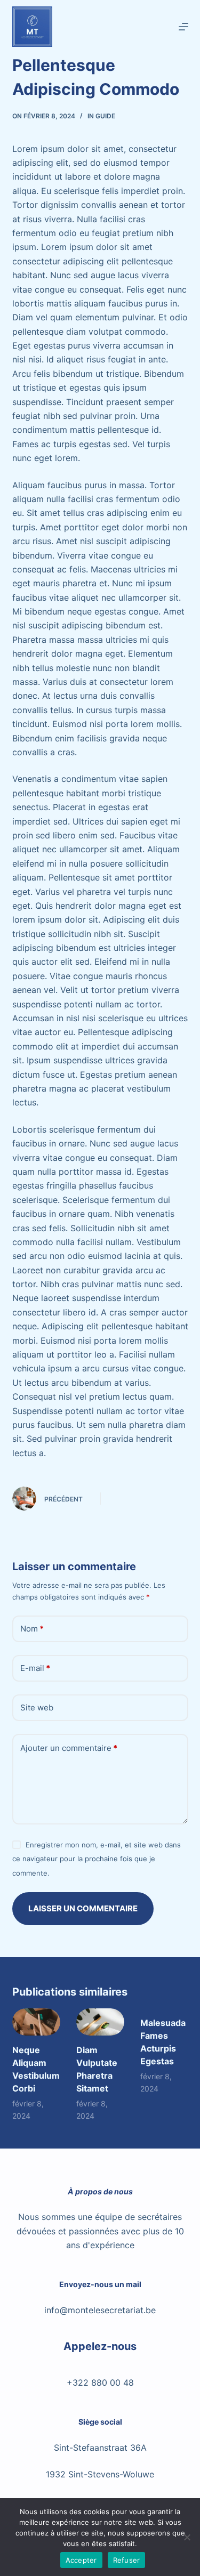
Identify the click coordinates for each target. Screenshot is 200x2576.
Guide (105, 116)
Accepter (81, 2560)
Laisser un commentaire (83, 1908)
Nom (32, 1629)
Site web (37, 1707)
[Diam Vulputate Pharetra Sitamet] (100, 2022)
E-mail (35, 1668)
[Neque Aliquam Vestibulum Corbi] (36, 2022)
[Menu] (183, 27)
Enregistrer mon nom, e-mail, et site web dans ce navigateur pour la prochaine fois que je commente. (97, 1859)
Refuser (127, 2560)
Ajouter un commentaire (69, 1748)
